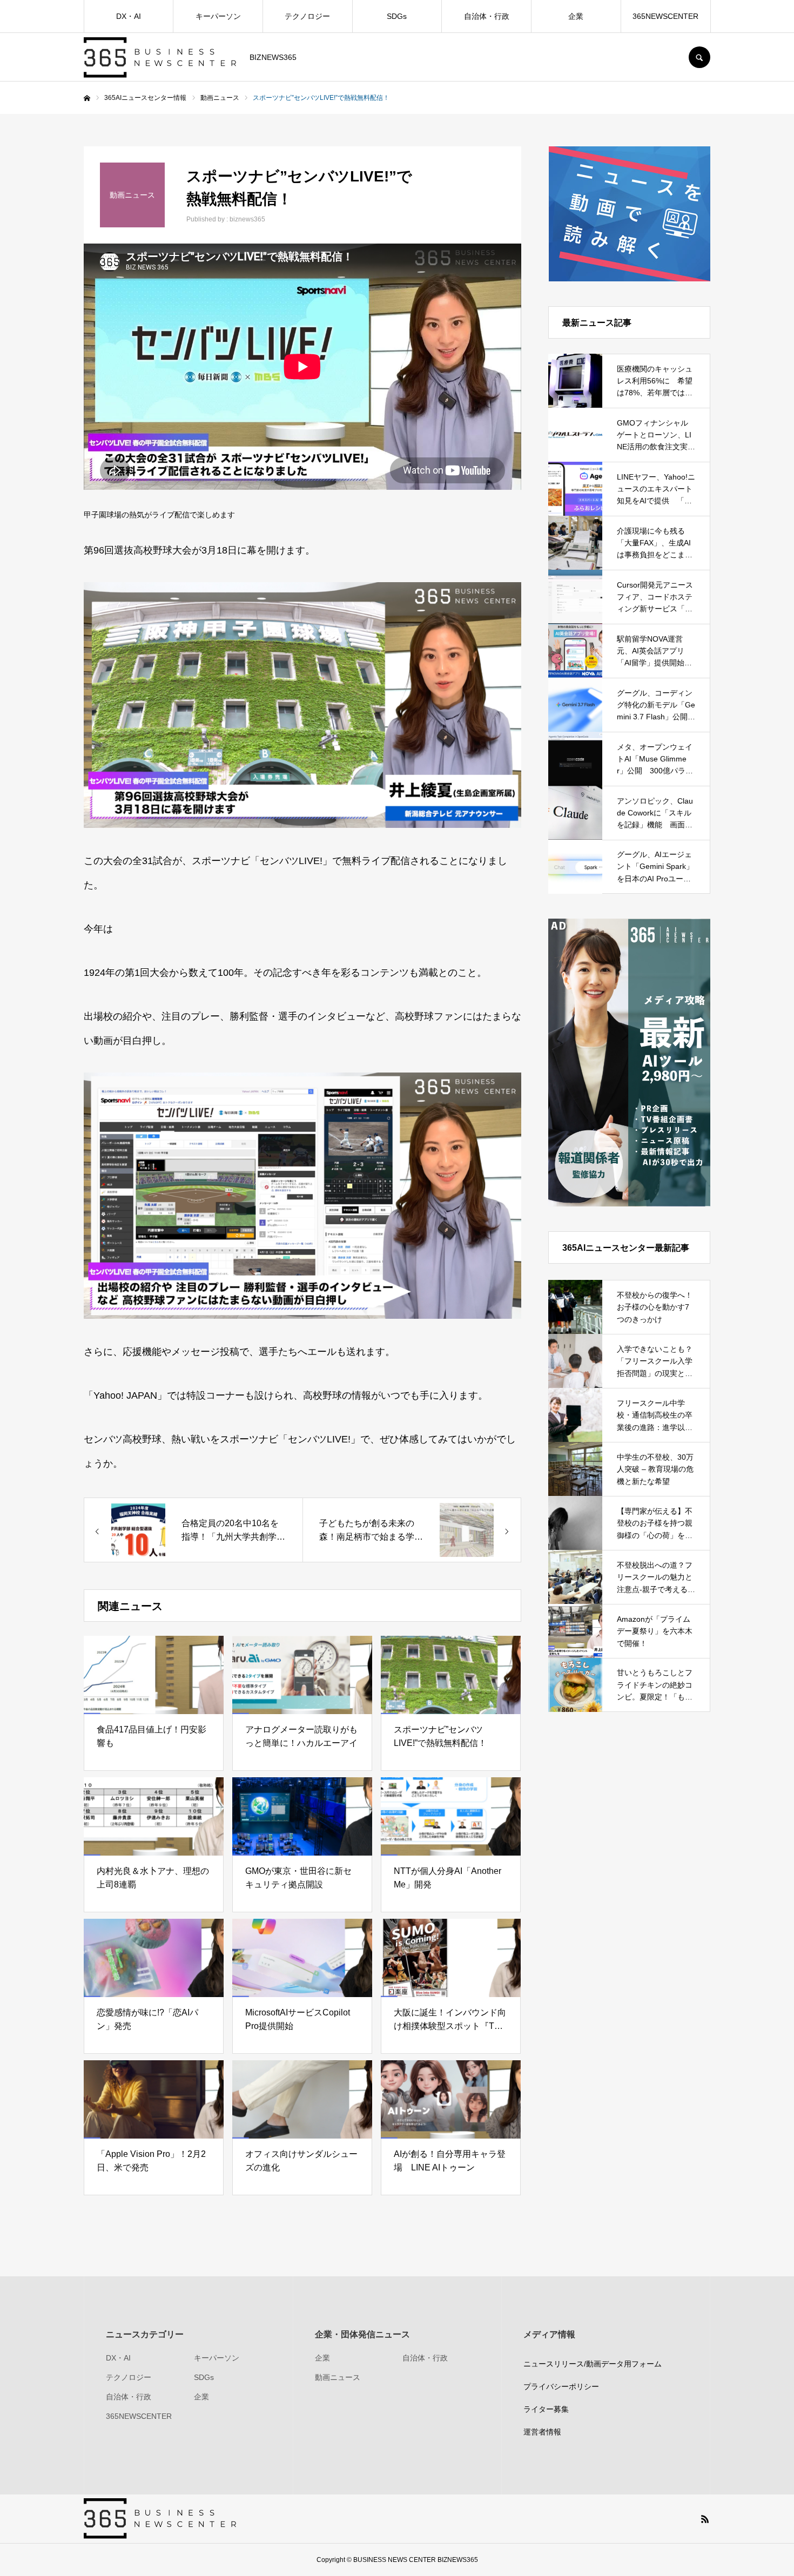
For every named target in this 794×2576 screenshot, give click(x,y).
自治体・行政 (487, 16)
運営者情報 (542, 2432)
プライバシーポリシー (561, 2386)
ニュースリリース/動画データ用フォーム (593, 2364)
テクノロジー (307, 16)
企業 (576, 16)
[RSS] (705, 2519)
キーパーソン (218, 16)
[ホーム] (87, 98)
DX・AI (129, 16)
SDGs (397, 16)
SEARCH (699, 57)
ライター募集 (546, 2409)
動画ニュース (338, 2377)
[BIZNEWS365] (160, 58)
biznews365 (247, 219)
